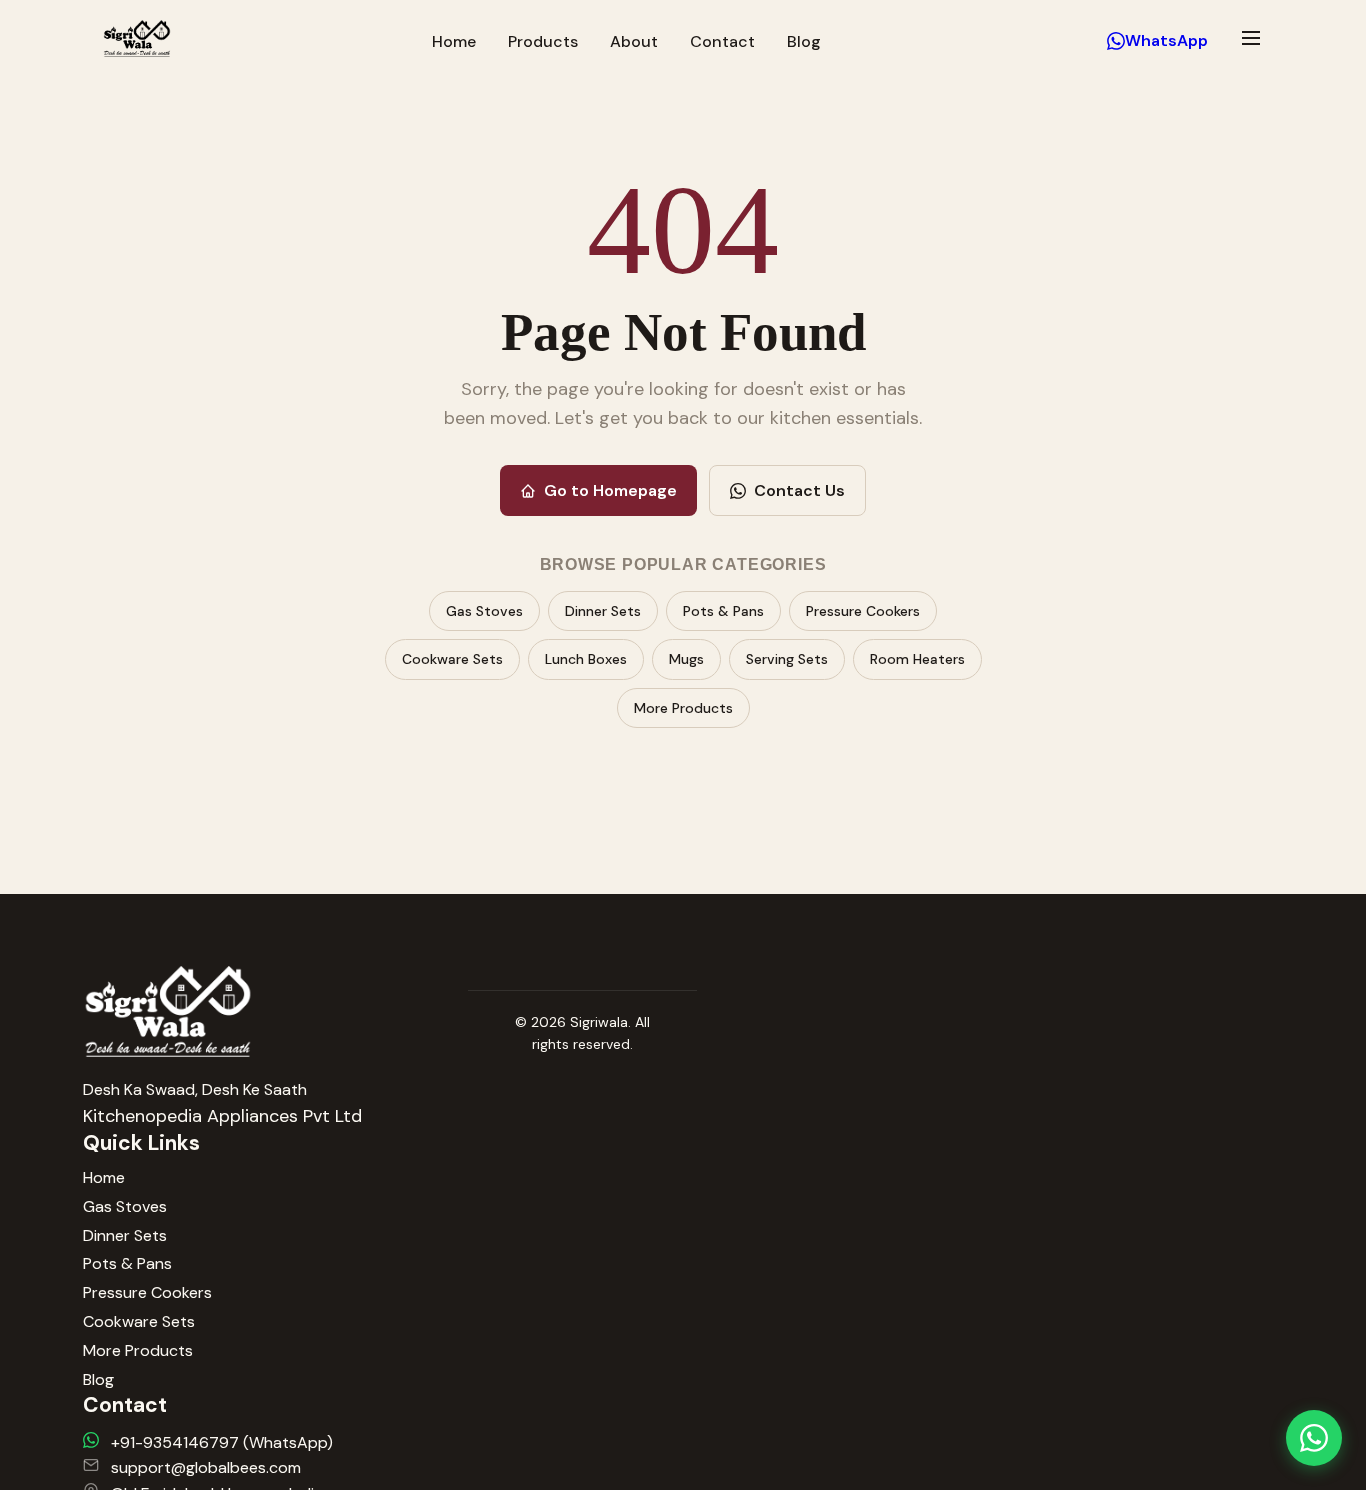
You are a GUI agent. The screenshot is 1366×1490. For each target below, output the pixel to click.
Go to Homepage (610, 490)
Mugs (686, 659)
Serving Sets (787, 659)
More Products (683, 708)
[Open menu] (1251, 38)
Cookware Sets (452, 659)
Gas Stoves (484, 611)
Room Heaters (917, 659)
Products (543, 41)
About (634, 41)
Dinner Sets (603, 611)
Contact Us (799, 490)
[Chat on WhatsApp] (1314, 1438)
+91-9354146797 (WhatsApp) (222, 1442)
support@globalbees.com (206, 1467)
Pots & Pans (723, 611)
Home (454, 41)
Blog (804, 41)
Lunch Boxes (586, 659)
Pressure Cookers (863, 611)
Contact (722, 41)
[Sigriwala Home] (137, 41)
